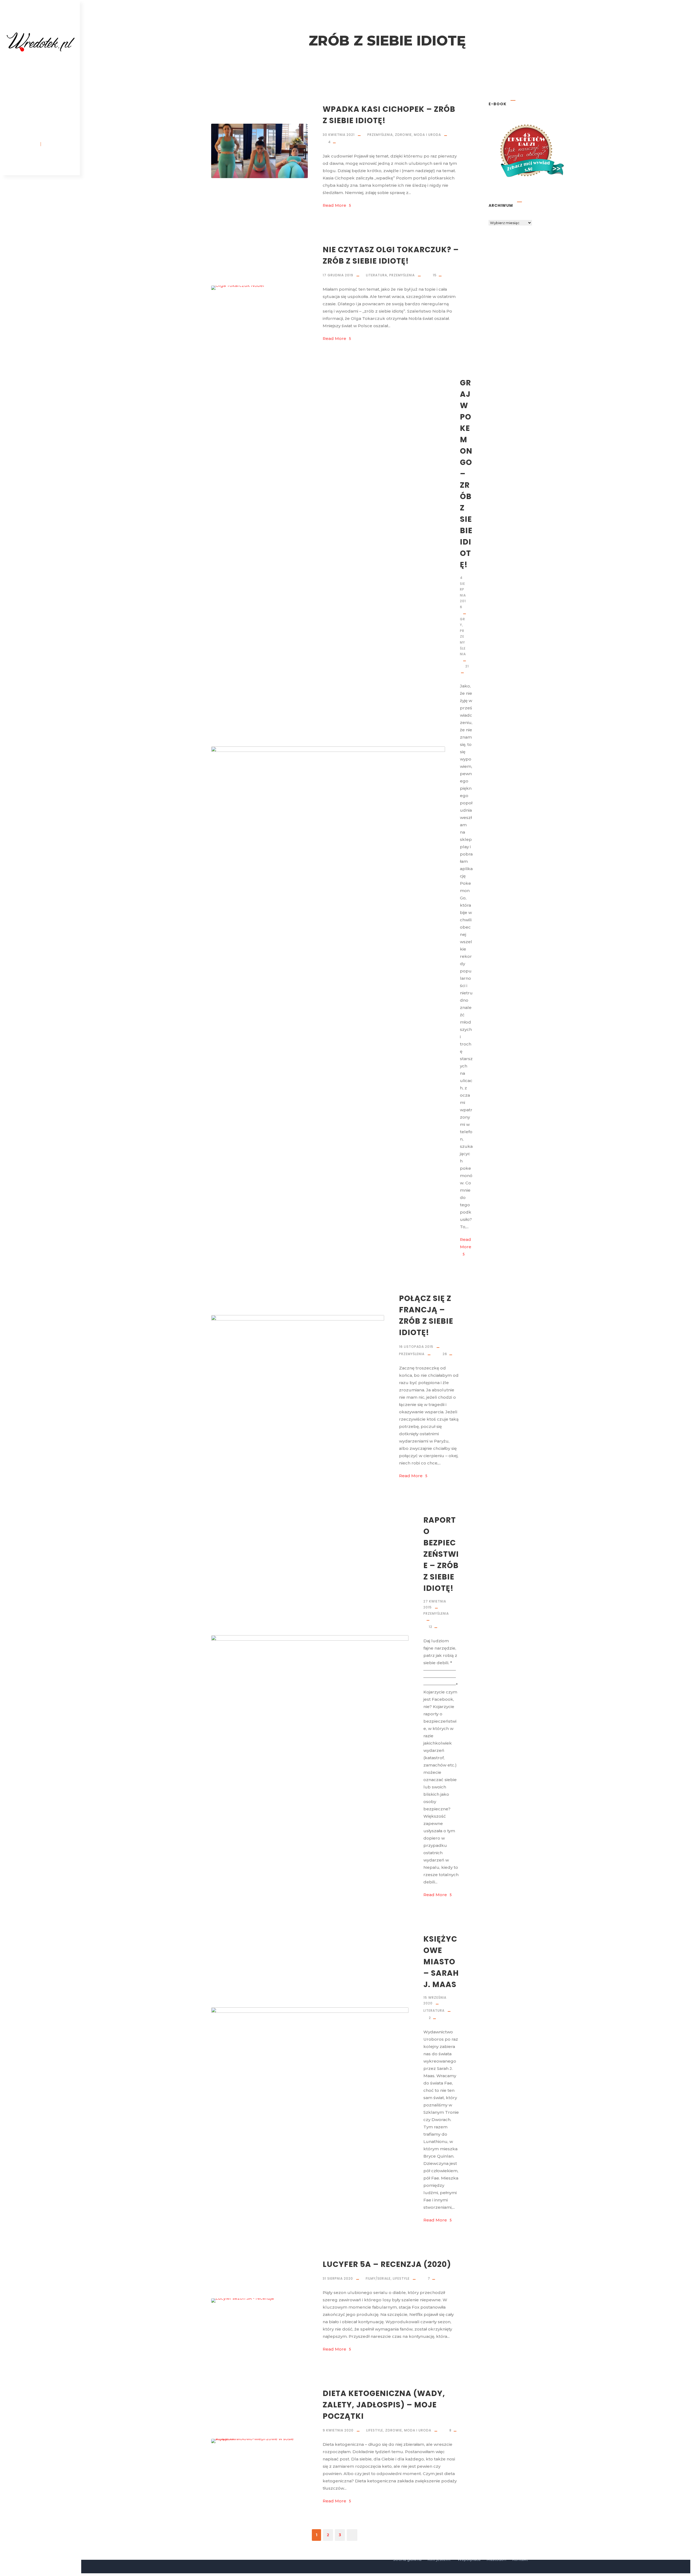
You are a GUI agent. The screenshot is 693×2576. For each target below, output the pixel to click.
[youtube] (51, 161)
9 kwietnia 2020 (338, 2430)
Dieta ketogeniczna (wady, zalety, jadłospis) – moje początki (384, 2405)
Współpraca (42, 104)
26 (445, 1354)
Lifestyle (401, 2278)
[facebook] (31, 161)
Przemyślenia (380, 135)
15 (435, 275)
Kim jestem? (42, 78)
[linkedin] (41, 161)
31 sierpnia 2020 (338, 2278)
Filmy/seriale (378, 2278)
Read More (334, 205)
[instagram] (61, 161)
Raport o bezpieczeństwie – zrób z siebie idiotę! (441, 1554)
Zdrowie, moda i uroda (418, 135)
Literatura (377, 275)
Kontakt (42, 116)
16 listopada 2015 (416, 1347)
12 (431, 1627)
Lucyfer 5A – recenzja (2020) (387, 2264)
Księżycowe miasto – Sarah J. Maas (441, 1962)
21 (467, 666)
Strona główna (42, 65)
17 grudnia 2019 (338, 275)
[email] (21, 161)
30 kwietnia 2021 (339, 135)
